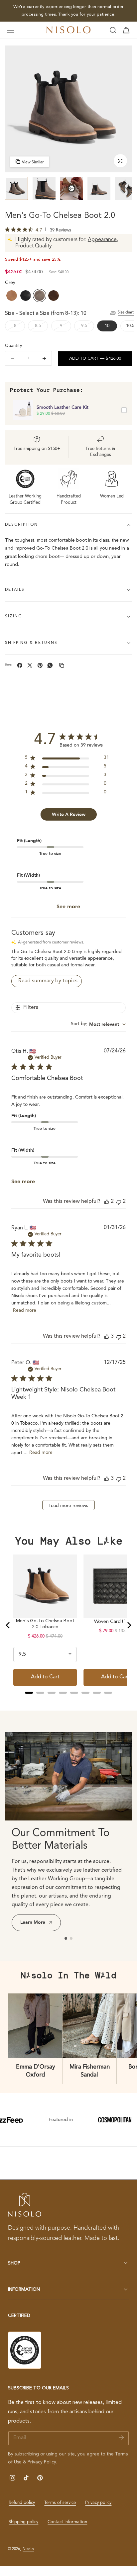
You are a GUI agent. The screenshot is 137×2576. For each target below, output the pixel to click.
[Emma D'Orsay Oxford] (35, 2026)
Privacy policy (98, 2503)
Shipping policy (23, 2522)
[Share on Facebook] (20, 665)
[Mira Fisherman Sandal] (90, 2026)
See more (68, 907)
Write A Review (69, 814)
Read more (25, 1310)
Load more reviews (68, 1506)
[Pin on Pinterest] (40, 665)
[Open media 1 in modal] (120, 161)
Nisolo (28, 2549)
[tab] (16, 188)
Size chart (126, 312)
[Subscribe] (121, 2438)
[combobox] (98, 1024)
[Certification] (25, 2350)
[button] (11, 30)
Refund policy (22, 2503)
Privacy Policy (42, 2462)
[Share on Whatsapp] (50, 665)
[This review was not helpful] (119, 1202)
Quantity (13, 346)
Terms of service (60, 2503)
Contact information (67, 2522)
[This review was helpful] (107, 1202)
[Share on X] (30, 665)
